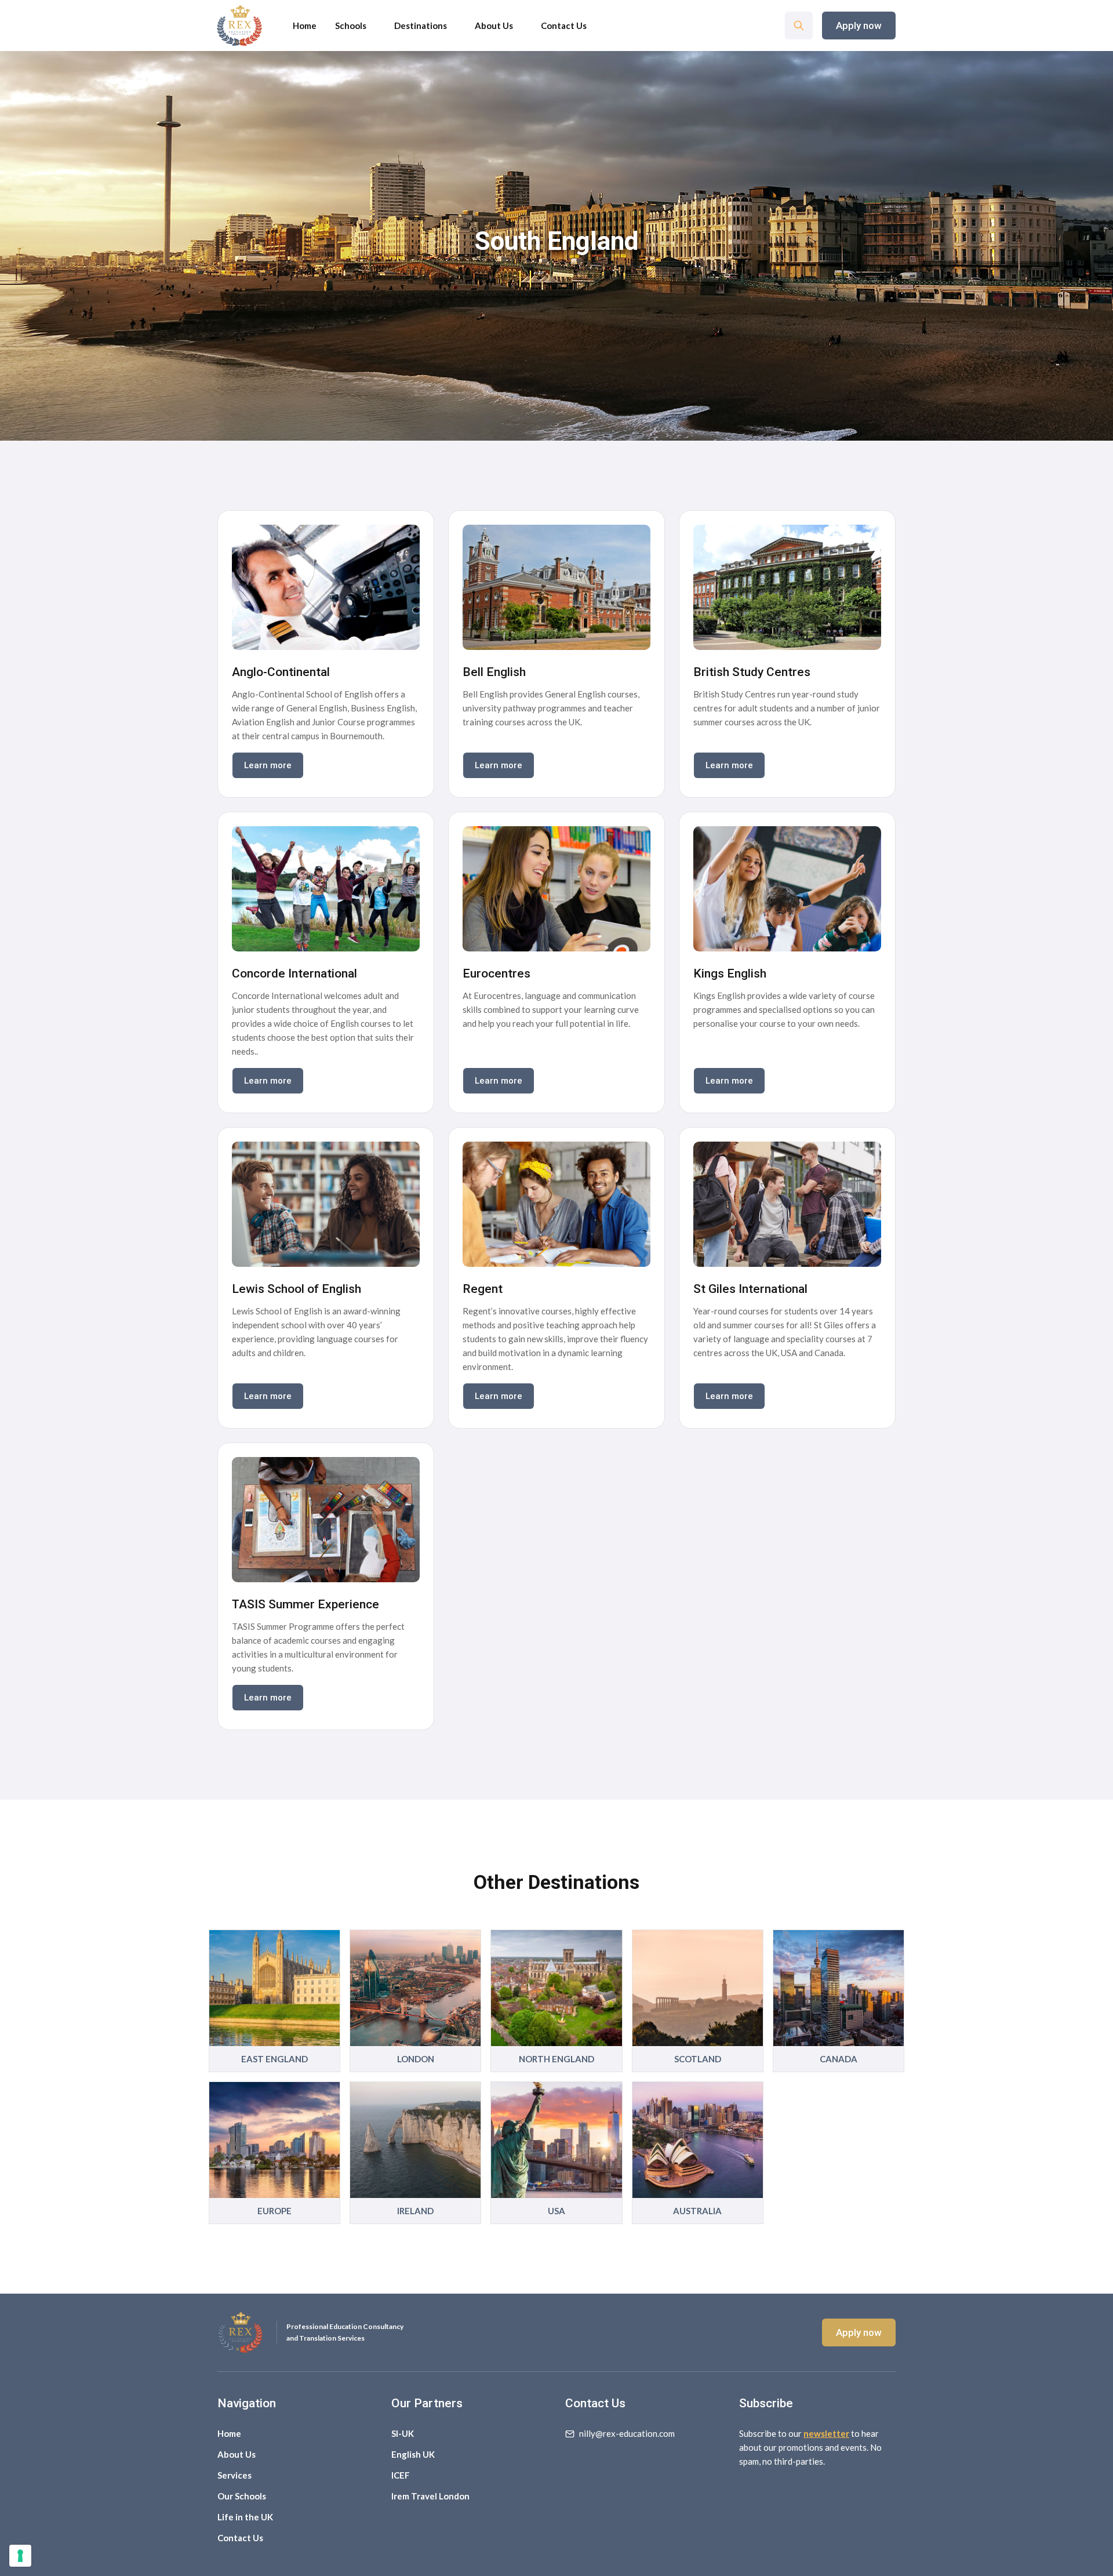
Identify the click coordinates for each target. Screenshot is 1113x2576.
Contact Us (240, 2538)
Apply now (859, 26)
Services (234, 2475)
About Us (494, 26)
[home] (239, 26)
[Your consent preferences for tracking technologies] (20, 2556)
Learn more (268, 765)
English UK (413, 2454)
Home (305, 26)
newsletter (826, 2433)
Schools (351, 26)
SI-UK (403, 2433)
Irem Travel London (430, 2496)
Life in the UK (245, 2517)
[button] (421, 26)
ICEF (401, 2475)
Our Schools (242, 2496)
